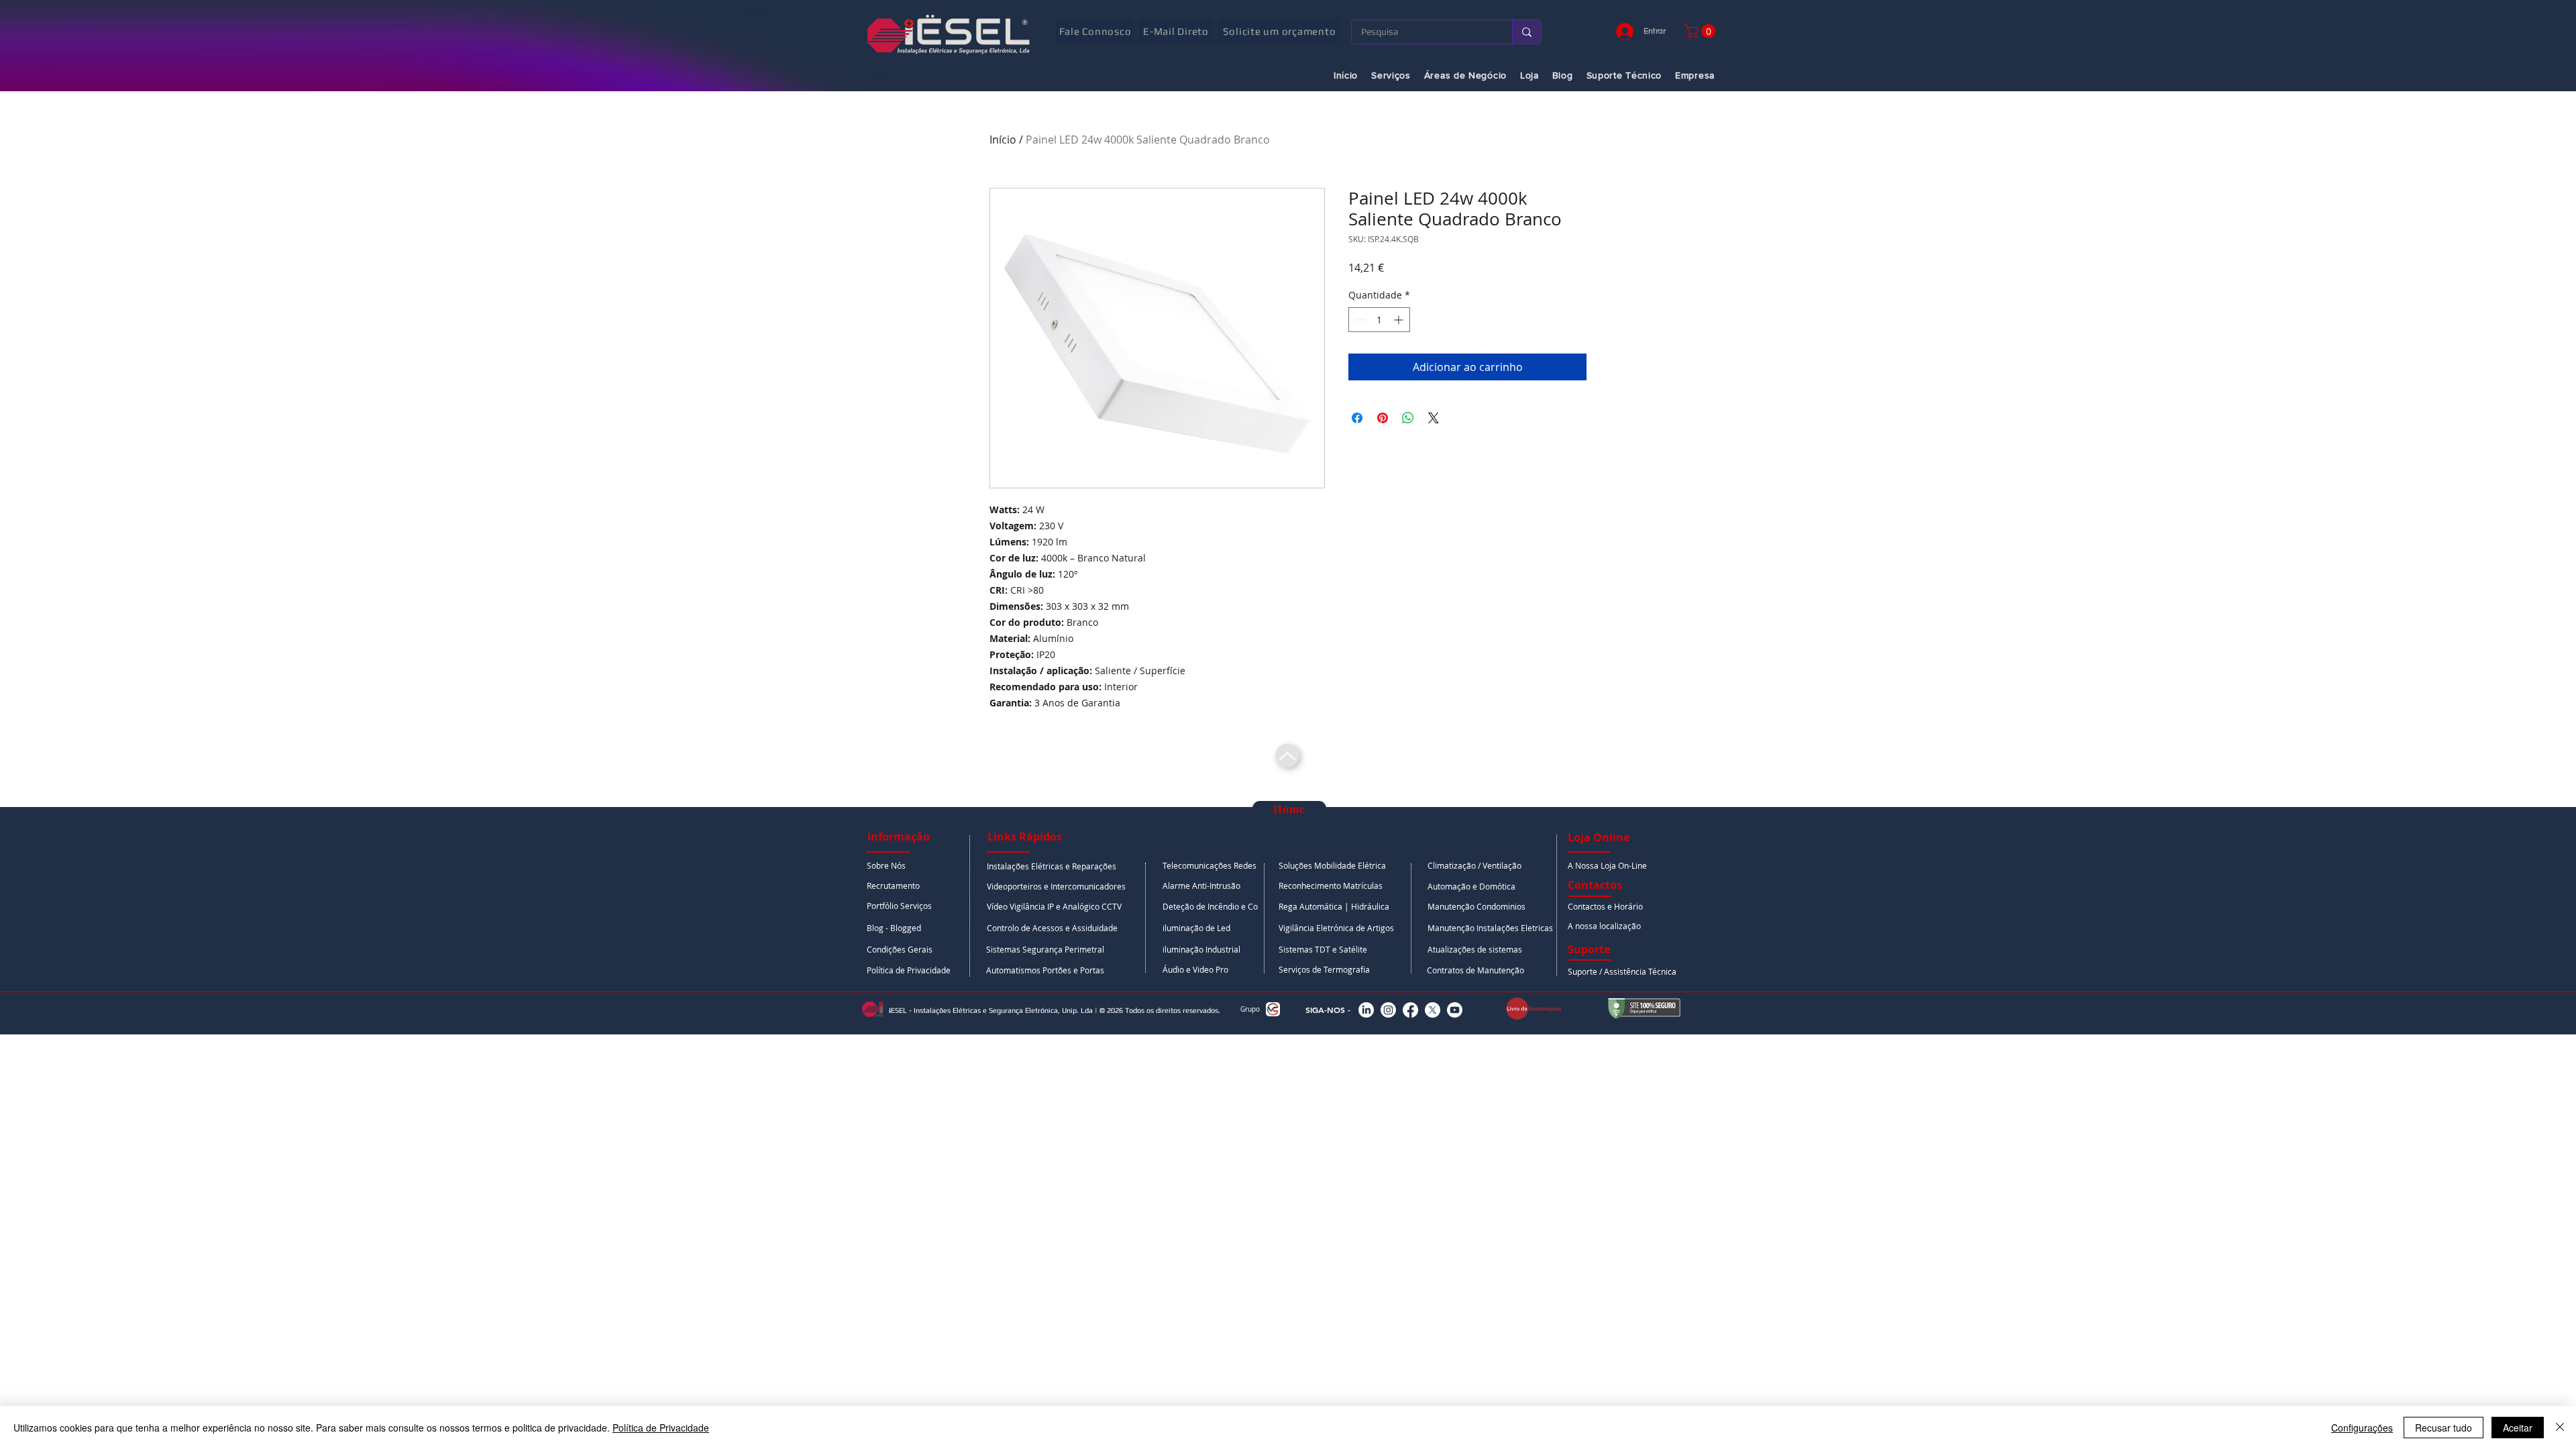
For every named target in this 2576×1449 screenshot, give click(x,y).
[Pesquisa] (1526, 32)
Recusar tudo (2444, 1428)
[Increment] (1400, 320)
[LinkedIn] (1366, 1010)
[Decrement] (1359, 320)
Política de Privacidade (661, 1428)
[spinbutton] (1379, 320)
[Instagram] (1388, 1010)
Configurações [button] (2362, 1428)
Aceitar (2518, 1428)
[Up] (1287, 756)
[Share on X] (1434, 418)
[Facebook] (1410, 1010)
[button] (1702, 31)
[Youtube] (1455, 1010)
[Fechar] (2560, 1428)
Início (1003, 140)
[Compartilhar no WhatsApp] (1408, 418)
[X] (1433, 1010)
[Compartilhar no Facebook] (1357, 418)
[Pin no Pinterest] (1383, 418)
